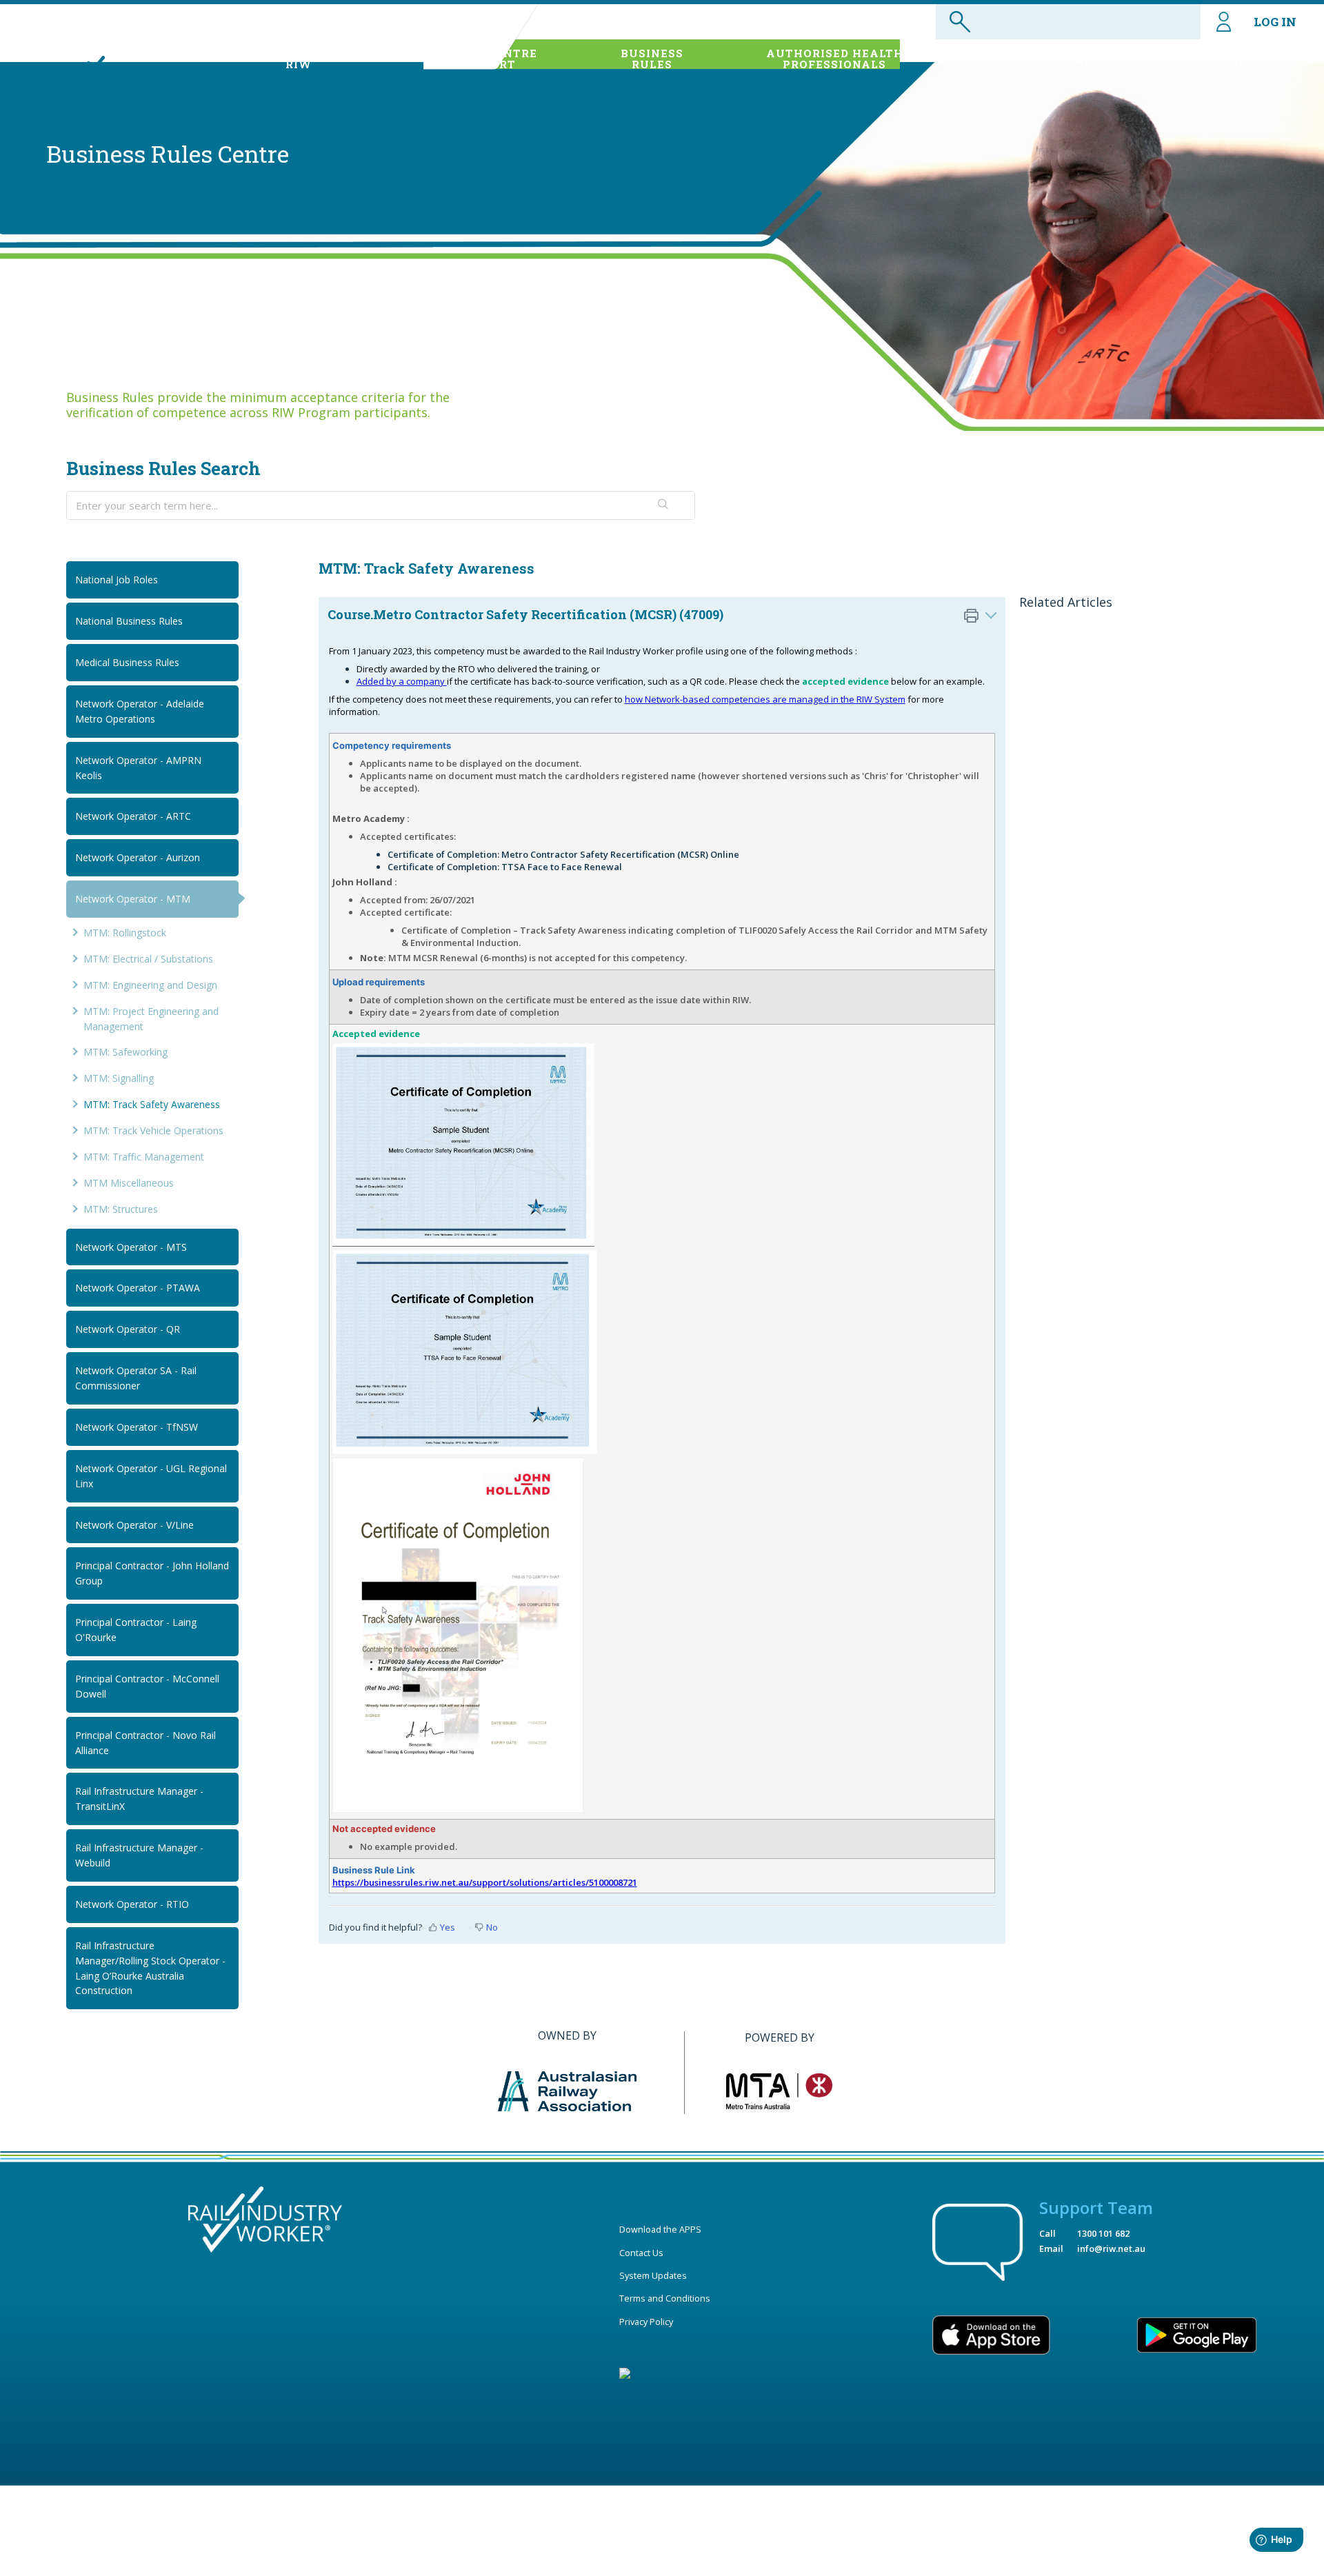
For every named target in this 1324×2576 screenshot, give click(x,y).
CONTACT (1243, 59)
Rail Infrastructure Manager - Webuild (139, 1855)
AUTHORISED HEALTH (835, 59)
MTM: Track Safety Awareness (152, 1104)
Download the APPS (660, 2229)
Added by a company (402, 681)
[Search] (663, 505)
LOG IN (1275, 22)
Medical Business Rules (127, 662)
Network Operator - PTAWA (138, 1288)
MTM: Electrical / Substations (148, 959)
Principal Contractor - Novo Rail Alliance (146, 1743)
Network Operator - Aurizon (138, 857)
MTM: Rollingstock (125, 933)
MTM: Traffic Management (144, 1157)
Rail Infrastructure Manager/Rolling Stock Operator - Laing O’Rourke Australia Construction (150, 1968)
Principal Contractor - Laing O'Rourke (136, 1630)
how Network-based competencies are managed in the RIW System (765, 699)
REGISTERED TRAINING (1058, 59)
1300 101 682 (1103, 2233)
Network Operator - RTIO (132, 1904)
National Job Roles (117, 580)
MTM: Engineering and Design (150, 985)
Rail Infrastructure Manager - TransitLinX (139, 1799)
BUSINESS (652, 59)
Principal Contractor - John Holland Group (152, 1573)
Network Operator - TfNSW (137, 1427)
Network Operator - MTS (131, 1247)
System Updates (653, 2275)
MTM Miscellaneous (129, 1183)
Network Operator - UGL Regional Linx (151, 1476)
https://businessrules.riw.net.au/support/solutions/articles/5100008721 (485, 1882)
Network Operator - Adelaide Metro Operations (140, 711)
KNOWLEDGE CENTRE (471, 59)
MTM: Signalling (119, 1078)
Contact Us (641, 2253)
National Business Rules (129, 621)
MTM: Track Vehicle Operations (153, 1130)
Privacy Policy (646, 2322)
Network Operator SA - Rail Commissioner (136, 1378)
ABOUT (299, 59)
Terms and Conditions (665, 2298)
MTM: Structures (121, 1209)
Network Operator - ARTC (133, 816)
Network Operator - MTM (133, 899)
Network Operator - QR (128, 1329)
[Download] (636, 1143)
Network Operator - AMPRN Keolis (138, 768)
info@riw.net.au (1111, 2248)
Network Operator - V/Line (134, 1525)
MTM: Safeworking (126, 1052)
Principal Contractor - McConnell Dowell (147, 1686)
